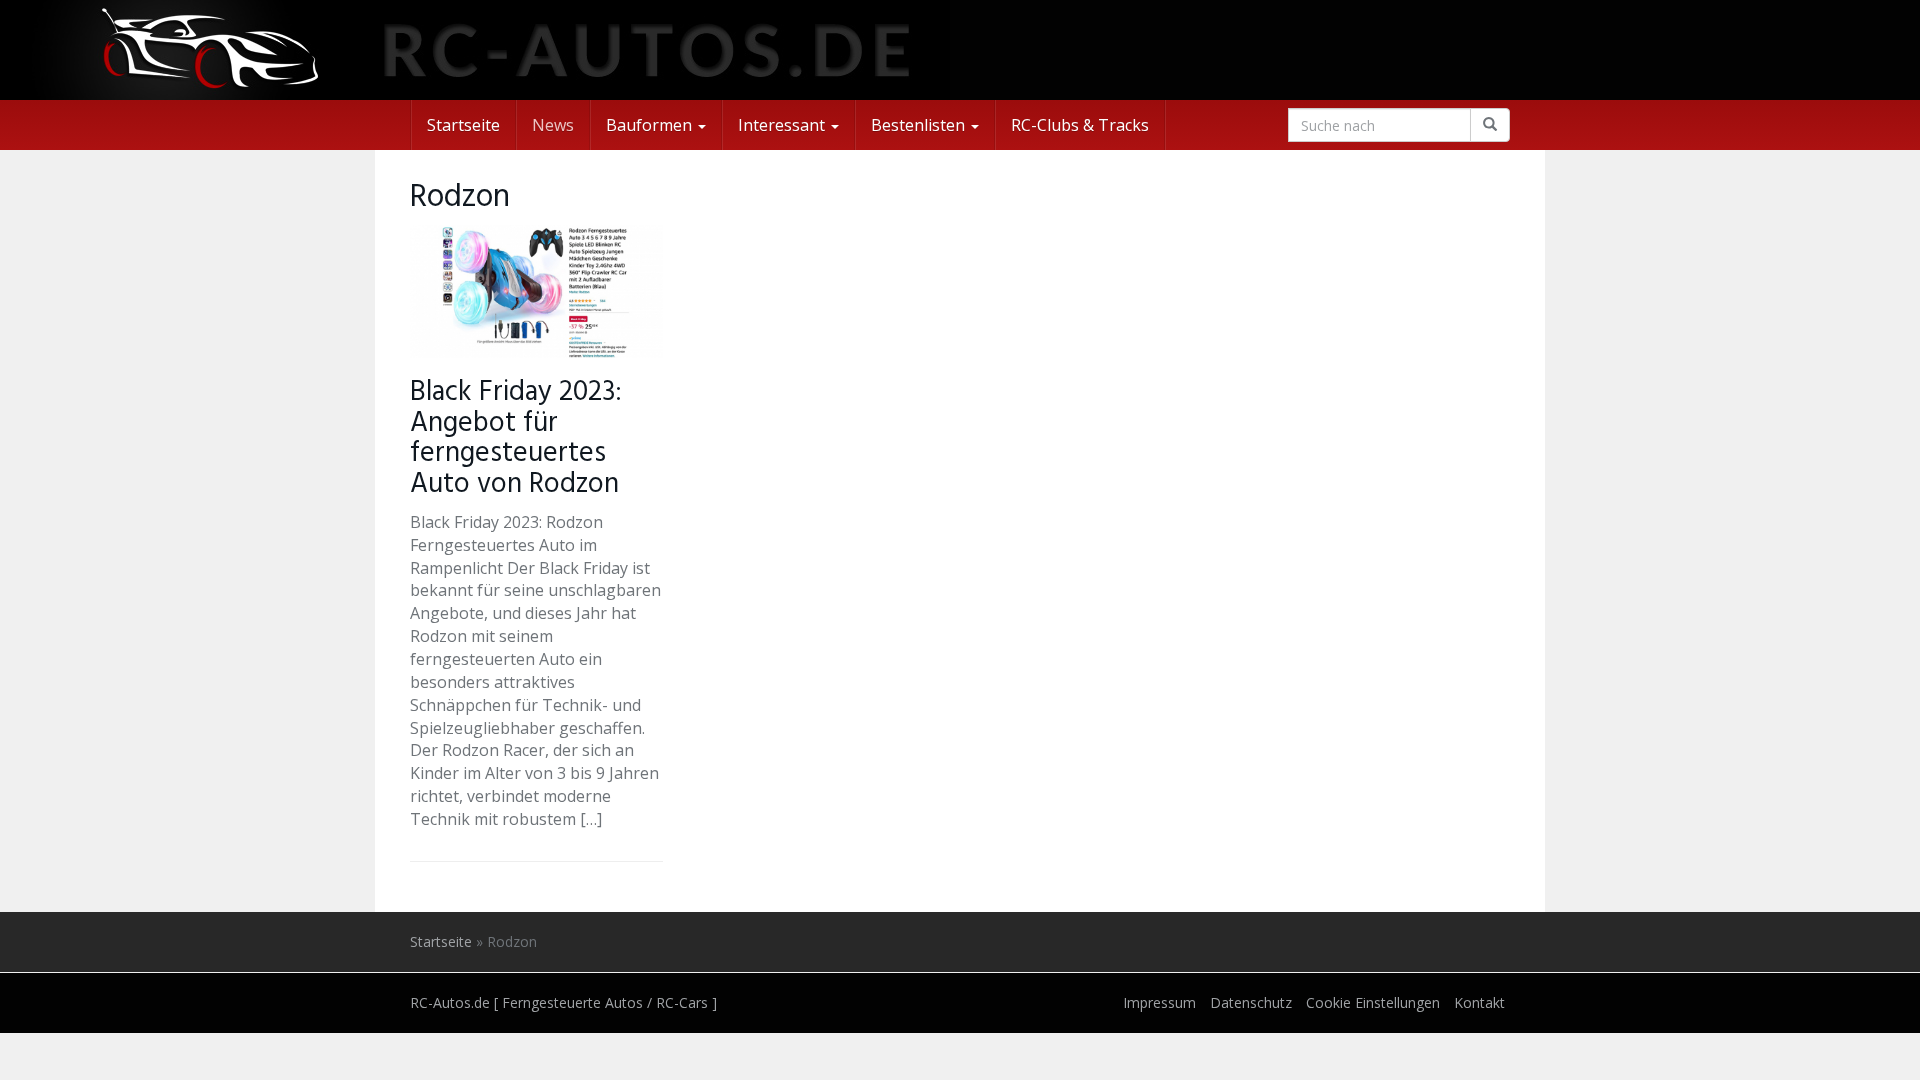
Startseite (463, 125)
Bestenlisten (920, 125)
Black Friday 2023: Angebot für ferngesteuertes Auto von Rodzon (516, 438)
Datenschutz (1251, 1002)
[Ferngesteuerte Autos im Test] (960, 50)
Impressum (1159, 1002)
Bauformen (651, 125)
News (553, 125)
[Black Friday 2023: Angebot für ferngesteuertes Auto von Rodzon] (536, 291)
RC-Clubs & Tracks (1080, 125)
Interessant (783, 125)
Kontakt (1479, 1002)
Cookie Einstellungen (1373, 1002)
